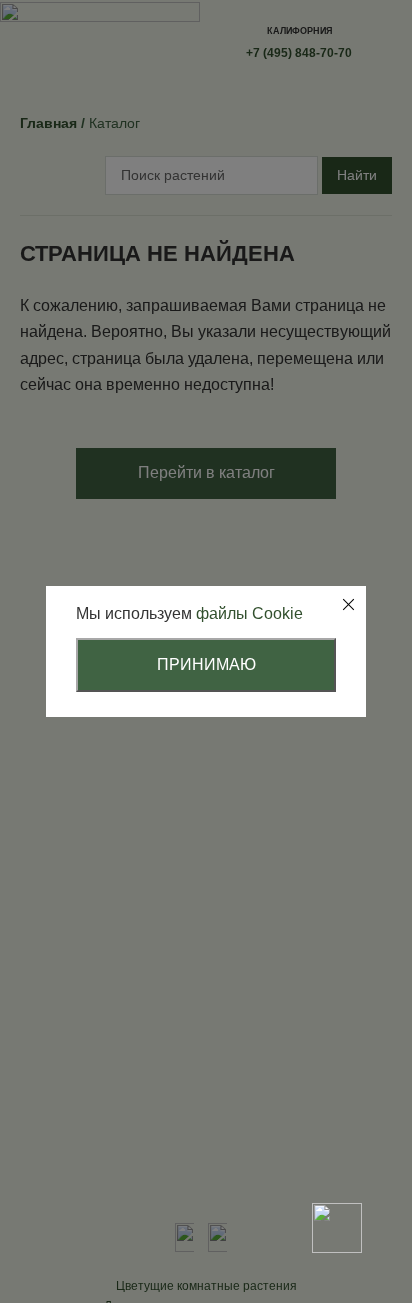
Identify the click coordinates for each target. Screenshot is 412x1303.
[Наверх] (337, 1158)
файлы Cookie (249, 613)
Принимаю (206, 664)
